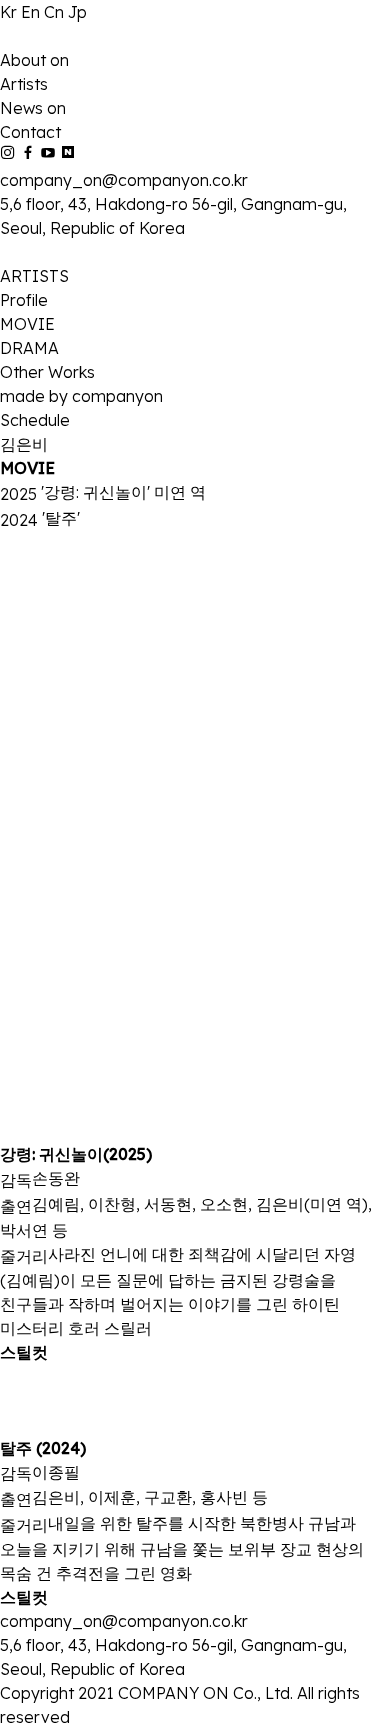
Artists (24, 84)
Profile (24, 300)
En (32, 12)
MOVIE (27, 324)
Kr (10, 12)
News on (33, 108)
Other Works (47, 372)
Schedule (35, 420)
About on (34, 60)
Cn (56, 12)
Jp (77, 12)
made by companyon (81, 396)
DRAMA (29, 348)
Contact (30, 132)
